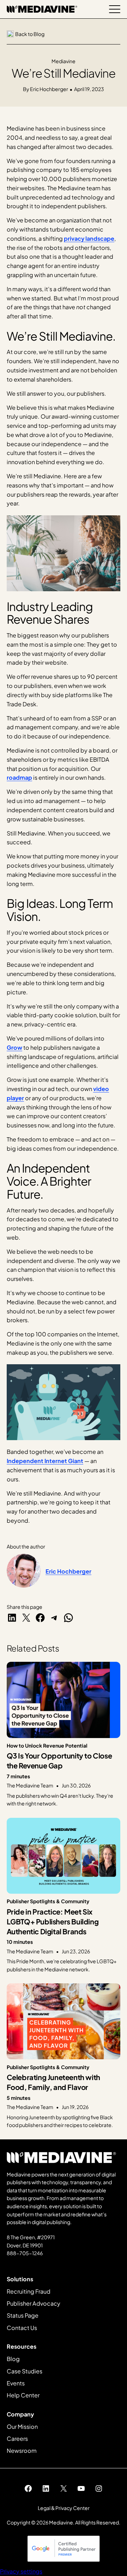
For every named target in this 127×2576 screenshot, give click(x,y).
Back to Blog (30, 34)
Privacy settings (21, 2571)
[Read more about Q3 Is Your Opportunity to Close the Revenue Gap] (64, 1735)
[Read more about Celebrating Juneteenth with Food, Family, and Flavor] (64, 2056)
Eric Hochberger (68, 1571)
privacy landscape (89, 238)
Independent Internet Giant (45, 1461)
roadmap (19, 777)
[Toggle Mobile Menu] (115, 9)
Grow (14, 1047)
